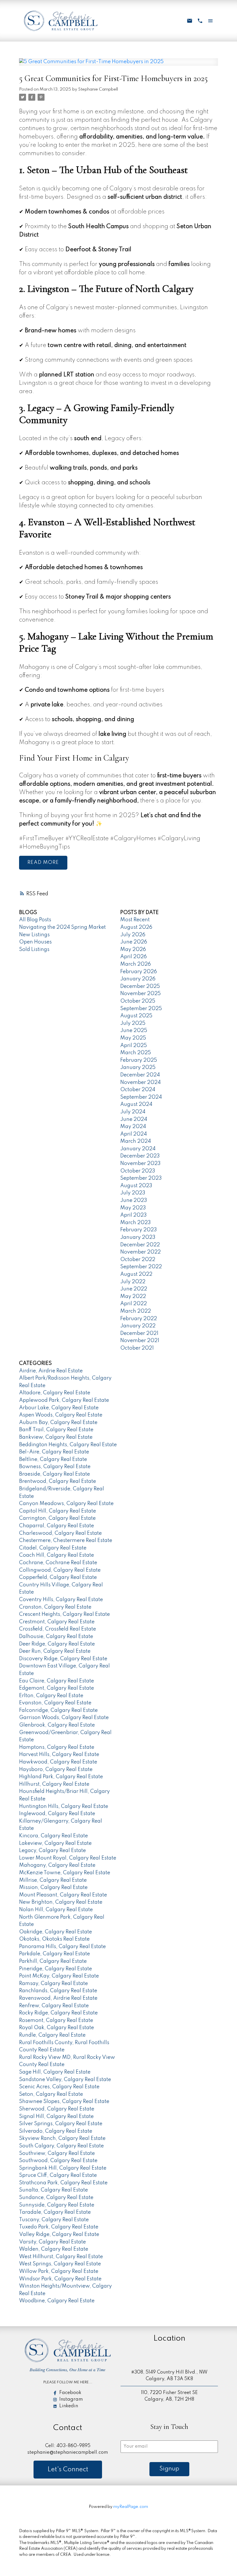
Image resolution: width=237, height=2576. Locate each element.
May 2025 (133, 1038)
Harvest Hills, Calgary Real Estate (59, 1755)
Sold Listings (34, 950)
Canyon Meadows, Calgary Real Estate (66, 1504)
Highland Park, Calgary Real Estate (61, 1777)
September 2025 (141, 1009)
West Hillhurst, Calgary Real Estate (61, 2257)
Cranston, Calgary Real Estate (55, 1607)
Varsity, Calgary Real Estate (52, 2242)
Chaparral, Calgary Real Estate (57, 1526)
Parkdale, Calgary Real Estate (54, 1954)
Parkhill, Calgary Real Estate (53, 1961)
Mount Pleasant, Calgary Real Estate (63, 1895)
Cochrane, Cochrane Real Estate (58, 1563)
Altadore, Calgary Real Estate (55, 1393)
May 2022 (133, 1297)
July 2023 (133, 1193)
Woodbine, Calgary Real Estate (57, 2301)
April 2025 (134, 1046)
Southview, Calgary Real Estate (57, 2153)
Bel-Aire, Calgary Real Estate (54, 1452)
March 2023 (136, 1223)
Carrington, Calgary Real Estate (57, 1518)
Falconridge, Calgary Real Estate (58, 1710)
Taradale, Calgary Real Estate (55, 2212)
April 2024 (134, 1134)
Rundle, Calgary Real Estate (52, 2035)
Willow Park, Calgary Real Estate (59, 2271)
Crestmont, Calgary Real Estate (57, 1622)
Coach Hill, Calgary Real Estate (57, 1555)
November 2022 (140, 1252)
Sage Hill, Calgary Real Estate (55, 2072)
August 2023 (136, 1186)
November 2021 (140, 1341)
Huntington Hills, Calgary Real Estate (64, 1806)
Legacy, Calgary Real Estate (52, 1851)
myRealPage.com (131, 2507)
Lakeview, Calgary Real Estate (55, 1843)
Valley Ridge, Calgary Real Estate (59, 2234)
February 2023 (139, 1230)
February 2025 (139, 1060)
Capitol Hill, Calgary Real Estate (58, 1511)
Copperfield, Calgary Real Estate (58, 1577)
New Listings (34, 935)
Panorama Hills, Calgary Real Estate (62, 1947)
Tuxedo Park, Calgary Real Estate (59, 2227)
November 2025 (140, 994)
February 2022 (139, 1319)
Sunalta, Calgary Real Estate (53, 2190)
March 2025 (136, 1053)
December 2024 (140, 1075)
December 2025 (140, 986)
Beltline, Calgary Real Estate (53, 1459)
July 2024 (133, 1112)
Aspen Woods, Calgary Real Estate (61, 1415)
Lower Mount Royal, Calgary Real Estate (68, 1858)
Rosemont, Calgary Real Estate (56, 2020)
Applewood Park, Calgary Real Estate (64, 1400)
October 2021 (137, 1348)
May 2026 (133, 950)
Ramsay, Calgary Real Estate (53, 1984)
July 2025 (133, 1023)
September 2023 (141, 1178)
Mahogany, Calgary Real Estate (57, 1865)
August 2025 (136, 1016)
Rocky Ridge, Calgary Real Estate (58, 2013)
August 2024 (136, 1104)
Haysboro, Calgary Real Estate (56, 1770)
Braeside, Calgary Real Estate (54, 1474)
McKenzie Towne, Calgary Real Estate (65, 1873)
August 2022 (136, 1274)
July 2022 (133, 1282)
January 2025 (138, 1067)
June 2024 (134, 1119)
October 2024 (138, 1090)
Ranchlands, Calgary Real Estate (58, 1991)
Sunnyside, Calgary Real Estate (57, 2205)
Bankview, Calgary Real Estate (56, 1437)
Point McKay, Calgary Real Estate (59, 1976)
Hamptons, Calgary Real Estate (57, 1747)
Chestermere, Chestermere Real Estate (66, 1541)
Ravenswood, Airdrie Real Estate (58, 1998)
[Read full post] (119, 65)
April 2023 (134, 1215)
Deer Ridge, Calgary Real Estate (57, 1644)
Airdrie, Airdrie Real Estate (51, 1371)
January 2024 (138, 1149)
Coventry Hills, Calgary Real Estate (61, 1600)
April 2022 (134, 1304)
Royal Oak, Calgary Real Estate (57, 2028)
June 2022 (134, 1289)
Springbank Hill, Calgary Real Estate (63, 2168)
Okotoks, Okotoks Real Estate (54, 1939)
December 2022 (140, 1245)
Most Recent (135, 920)
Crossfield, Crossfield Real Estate (58, 1629)
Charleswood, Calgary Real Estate (60, 1533)
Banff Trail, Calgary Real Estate (56, 1430)
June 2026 (134, 942)
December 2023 (140, 1156)
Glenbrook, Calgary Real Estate (57, 1725)
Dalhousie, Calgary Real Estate (56, 1637)
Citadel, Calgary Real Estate (53, 1548)
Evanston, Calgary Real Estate (55, 1703)
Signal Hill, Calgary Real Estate (56, 2117)
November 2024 (140, 1082)
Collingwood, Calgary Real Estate (60, 1570)
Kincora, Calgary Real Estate (53, 1836)
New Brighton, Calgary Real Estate (61, 1902)
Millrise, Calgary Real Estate (53, 1880)
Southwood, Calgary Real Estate (58, 2161)
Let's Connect (68, 2470)
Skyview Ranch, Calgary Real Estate (62, 2138)
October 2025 (138, 1001)
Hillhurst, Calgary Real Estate (54, 1784)
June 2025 (134, 1031)
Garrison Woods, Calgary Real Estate (64, 1718)
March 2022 (136, 1311)
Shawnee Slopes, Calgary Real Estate (64, 2102)
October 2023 (138, 1171)
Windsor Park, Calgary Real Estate (60, 2279)
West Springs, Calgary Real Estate (60, 2264)
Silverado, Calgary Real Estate (56, 2131)
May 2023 (133, 1208)
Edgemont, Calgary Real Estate (57, 1688)
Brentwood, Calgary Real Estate (58, 1481)
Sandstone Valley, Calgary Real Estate (65, 2080)
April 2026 (134, 957)
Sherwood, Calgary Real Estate (57, 2109)
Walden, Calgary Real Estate (54, 2249)
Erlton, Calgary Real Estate (51, 1696)
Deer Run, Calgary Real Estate (55, 1651)
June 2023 (134, 1200)
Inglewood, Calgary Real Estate (57, 1814)
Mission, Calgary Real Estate (53, 1888)
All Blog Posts (35, 920)
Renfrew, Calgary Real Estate (54, 2006)
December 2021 (139, 1333)
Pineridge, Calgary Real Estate (55, 1969)
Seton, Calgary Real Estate (51, 2094)
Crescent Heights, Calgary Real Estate (64, 1614)
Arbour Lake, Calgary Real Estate (59, 1408)
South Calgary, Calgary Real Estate (61, 2146)
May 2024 (133, 1127)
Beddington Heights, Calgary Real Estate (68, 1445)
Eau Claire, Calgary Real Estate (57, 1681)
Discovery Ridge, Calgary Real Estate (63, 1659)
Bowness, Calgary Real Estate (55, 1467)
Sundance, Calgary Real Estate (56, 2198)
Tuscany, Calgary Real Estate (54, 2220)
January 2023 (138, 1237)
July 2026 (133, 935)
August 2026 (136, 927)
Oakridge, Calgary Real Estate (55, 1932)
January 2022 (138, 1326)
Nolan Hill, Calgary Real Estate (56, 1910)
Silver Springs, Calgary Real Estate (61, 2124)
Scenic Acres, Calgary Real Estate (59, 2087)
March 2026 (136, 964)
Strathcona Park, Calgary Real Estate (63, 2183)
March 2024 (136, 1141)
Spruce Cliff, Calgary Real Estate (58, 2175)
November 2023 (140, 1164)
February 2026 (139, 972)
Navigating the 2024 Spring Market (62, 927)
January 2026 (138, 979)
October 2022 (138, 1260)
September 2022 (141, 1267)
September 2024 (141, 1097)
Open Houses (35, 942)
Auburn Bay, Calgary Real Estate (58, 1423)
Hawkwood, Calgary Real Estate (58, 1762)
